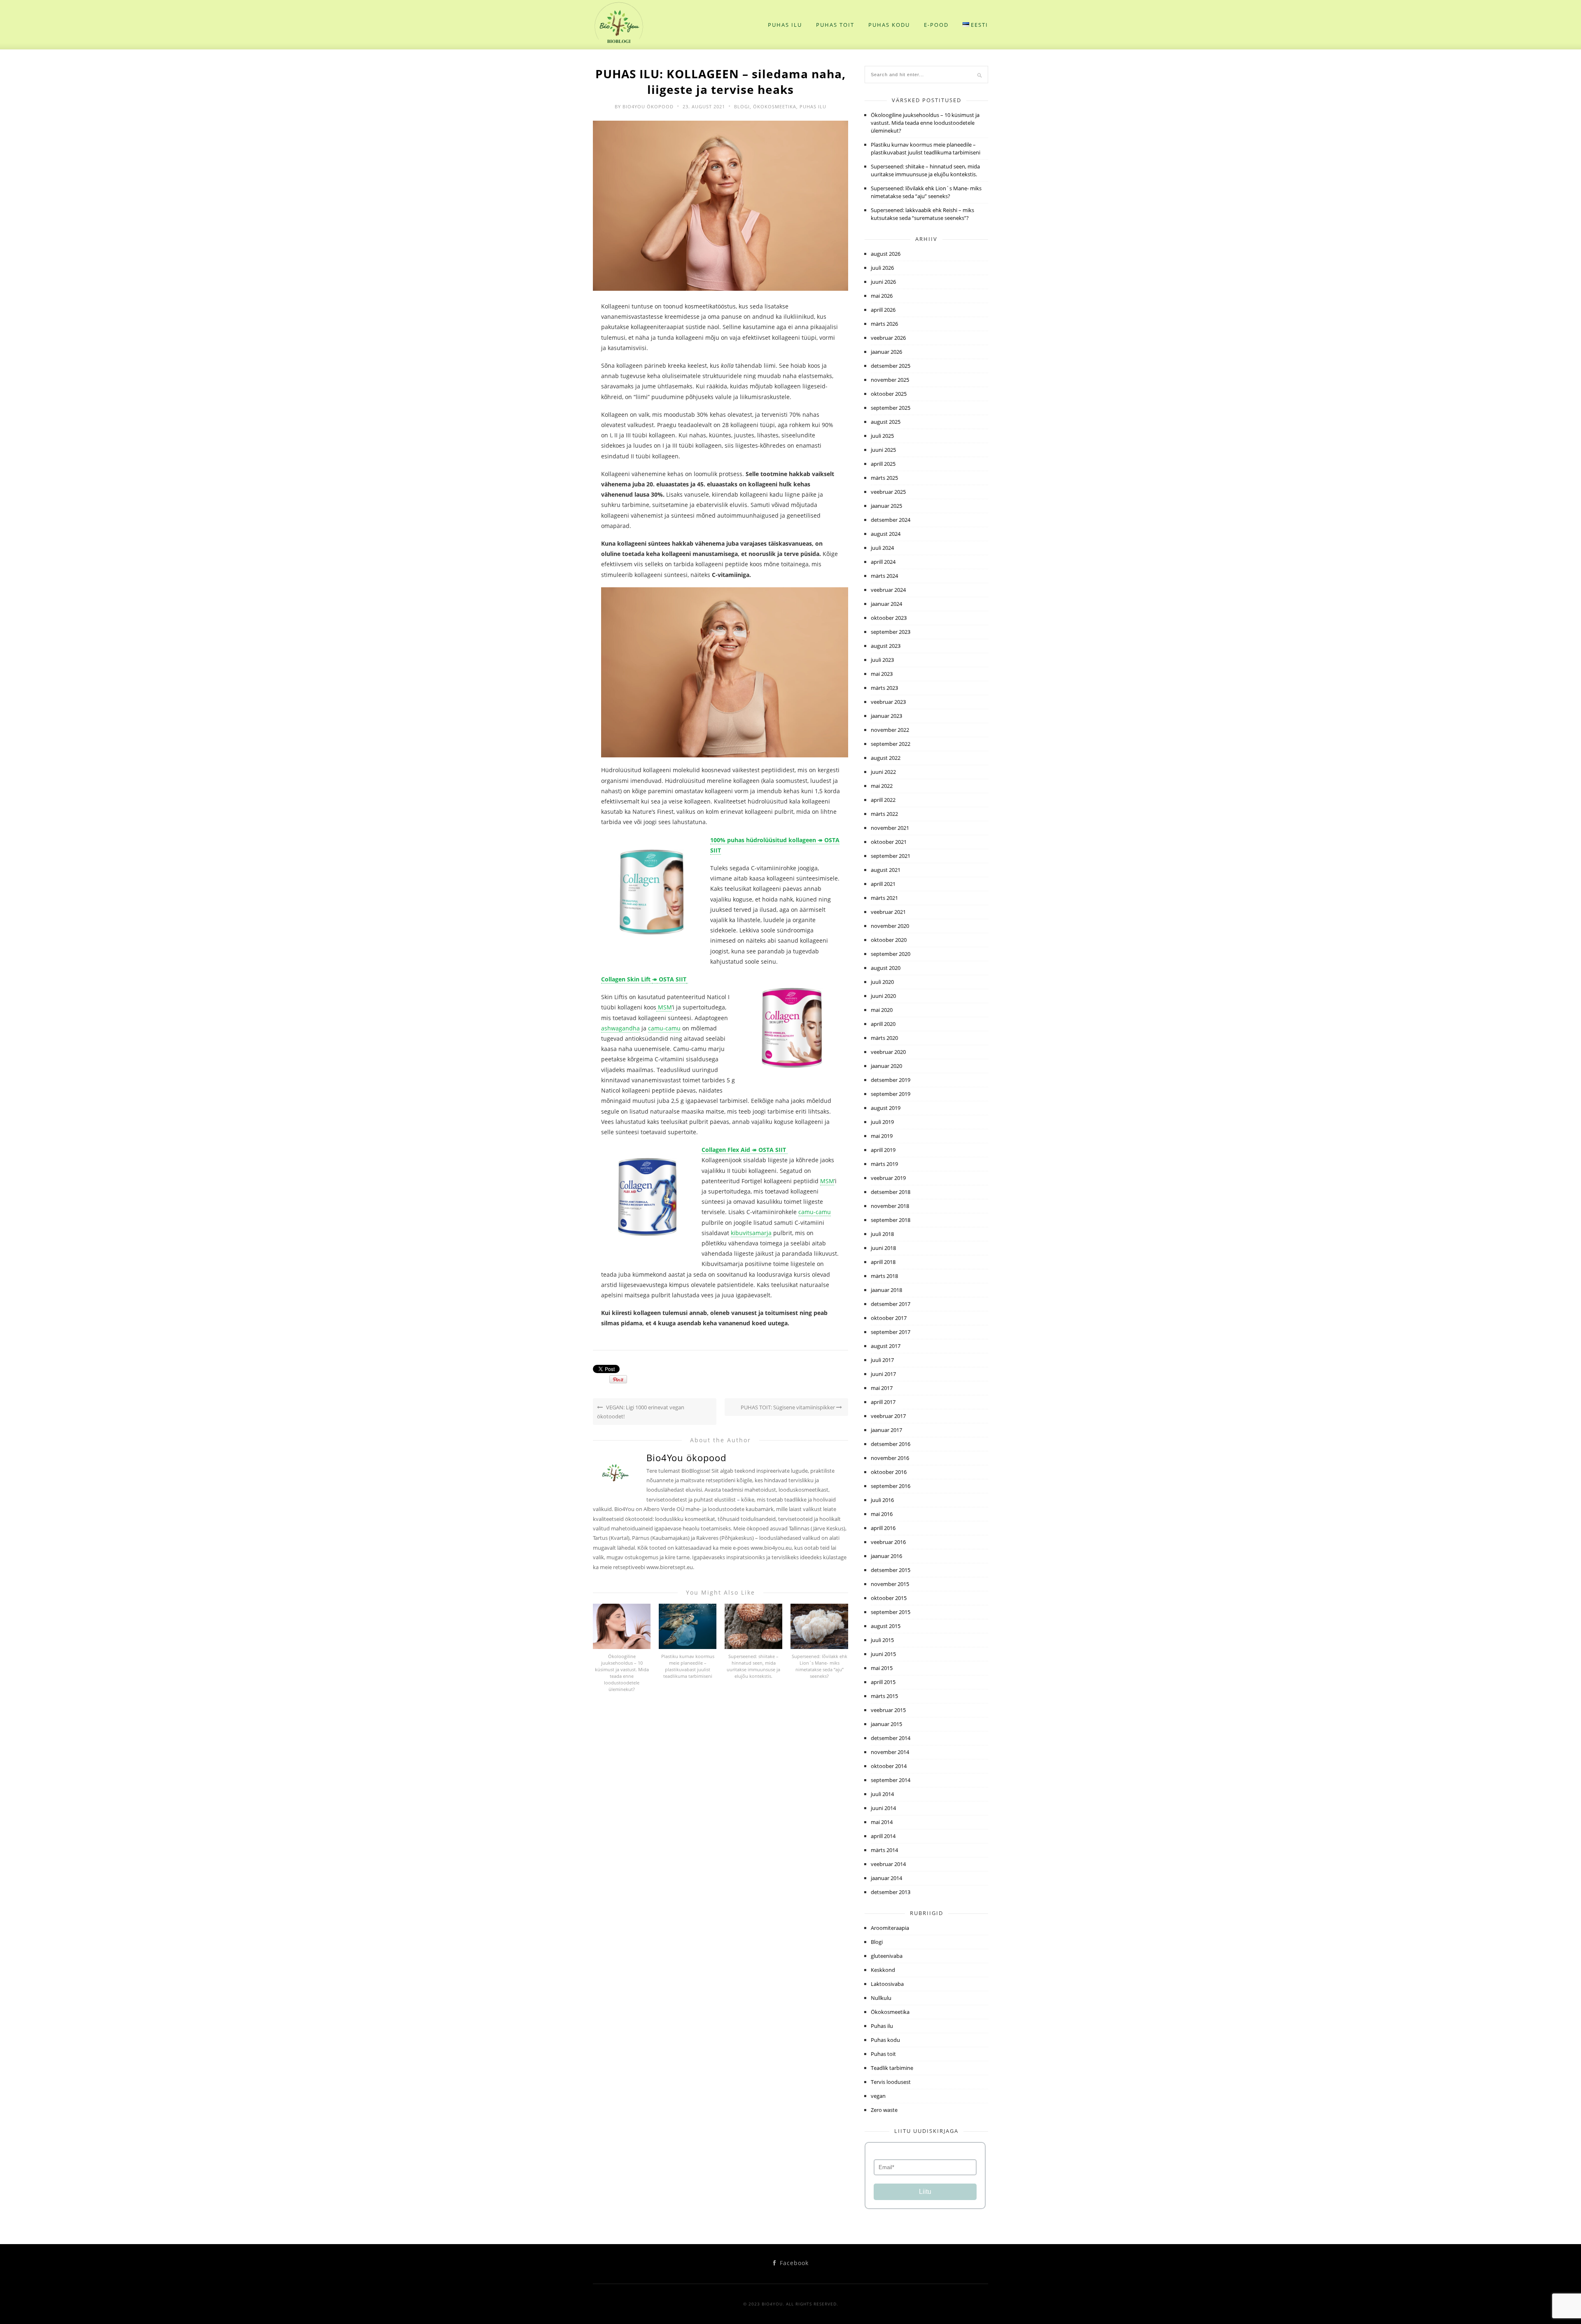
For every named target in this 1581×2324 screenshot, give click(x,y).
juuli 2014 (882, 1794)
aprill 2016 (883, 1528)
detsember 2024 (891, 520)
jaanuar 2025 (886, 506)
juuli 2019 (882, 1122)
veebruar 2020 (888, 1052)
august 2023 (886, 646)
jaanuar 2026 (886, 352)
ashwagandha (620, 1028)
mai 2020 (882, 1010)
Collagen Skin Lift (627, 979)
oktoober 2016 (889, 1472)
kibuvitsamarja (751, 1233)
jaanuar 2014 (886, 1878)
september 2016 (891, 1486)
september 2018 (891, 1220)
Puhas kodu (889, 25)
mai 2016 (882, 1514)
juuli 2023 (882, 660)
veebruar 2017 (888, 1416)
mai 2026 (882, 296)
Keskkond (883, 1970)
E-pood (936, 25)
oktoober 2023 (889, 618)
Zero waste (884, 2110)
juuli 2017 (882, 1360)
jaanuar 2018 (886, 1290)
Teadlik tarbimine (892, 2068)
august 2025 (886, 422)
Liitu (925, 2192)
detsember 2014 (891, 1738)
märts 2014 (884, 1850)
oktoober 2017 (889, 1318)
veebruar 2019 (888, 1178)
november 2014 (890, 1752)
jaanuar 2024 (886, 604)
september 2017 (891, 1332)
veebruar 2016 (888, 1542)
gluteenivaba (887, 1956)
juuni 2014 (883, 1808)
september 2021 (891, 856)
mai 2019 (882, 1136)
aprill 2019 (883, 1150)
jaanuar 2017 (886, 1430)
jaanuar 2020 (886, 1066)
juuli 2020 (882, 982)
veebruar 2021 (888, 912)
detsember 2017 (891, 1304)
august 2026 (886, 254)
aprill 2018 (883, 1262)
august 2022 (886, 758)
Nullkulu (881, 1998)
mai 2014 (882, 1822)
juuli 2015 (882, 1640)
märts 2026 (884, 324)
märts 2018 (884, 1276)
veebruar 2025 (888, 492)
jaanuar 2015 (886, 1724)
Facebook (793, 2263)
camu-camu (664, 1028)
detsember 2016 (891, 1444)
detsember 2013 (891, 1892)
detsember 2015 (891, 1570)
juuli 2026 (882, 268)
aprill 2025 (883, 464)
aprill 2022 (883, 800)
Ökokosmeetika (775, 106)
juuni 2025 (883, 450)
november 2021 (890, 828)
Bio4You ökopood (648, 106)
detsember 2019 (891, 1080)
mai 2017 (882, 1388)
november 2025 (890, 380)
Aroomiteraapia (890, 1928)
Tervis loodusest (891, 2082)
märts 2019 (884, 1164)
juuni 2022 (883, 772)
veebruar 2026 (888, 338)
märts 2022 (884, 814)
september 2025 (891, 408)
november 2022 (890, 730)
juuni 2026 (883, 282)
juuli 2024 (882, 548)
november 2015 (890, 1584)
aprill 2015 (883, 1682)
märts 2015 (884, 1696)
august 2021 (886, 870)
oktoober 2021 (889, 842)
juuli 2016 (882, 1500)
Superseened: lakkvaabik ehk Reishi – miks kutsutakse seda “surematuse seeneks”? (922, 214)
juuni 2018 (883, 1248)
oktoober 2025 (889, 394)
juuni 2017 (883, 1374)
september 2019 (891, 1094)
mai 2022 (882, 786)
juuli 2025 (882, 436)
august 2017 (886, 1346)
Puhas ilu (785, 25)
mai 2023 (882, 674)
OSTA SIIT (672, 979)
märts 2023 (884, 688)
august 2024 (886, 534)
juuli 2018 (882, 1234)
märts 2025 (884, 478)
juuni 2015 (883, 1654)
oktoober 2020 (889, 940)
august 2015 (886, 1626)
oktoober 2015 (889, 1598)
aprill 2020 (883, 1024)
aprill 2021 (883, 884)
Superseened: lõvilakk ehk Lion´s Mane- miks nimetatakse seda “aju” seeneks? (820, 1666)
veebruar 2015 (888, 1710)
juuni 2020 (883, 996)
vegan (878, 2096)
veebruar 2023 (888, 702)
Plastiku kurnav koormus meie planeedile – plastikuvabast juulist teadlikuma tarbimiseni (688, 1666)
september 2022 (891, 744)
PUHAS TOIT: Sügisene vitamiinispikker (788, 1407)
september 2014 (891, 1780)
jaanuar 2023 (886, 716)
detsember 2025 (891, 366)
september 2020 (891, 954)
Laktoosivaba (887, 1984)
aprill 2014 (883, 1836)
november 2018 (890, 1206)
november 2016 (890, 1458)
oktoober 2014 (889, 1766)
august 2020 (886, 968)
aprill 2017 (883, 1402)
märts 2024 (884, 576)
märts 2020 (884, 1038)
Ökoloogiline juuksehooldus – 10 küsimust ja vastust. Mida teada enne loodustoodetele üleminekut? (622, 1673)
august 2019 (886, 1108)
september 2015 (891, 1612)
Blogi (742, 106)
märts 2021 (884, 898)
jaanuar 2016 (886, 1556)
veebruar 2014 (888, 1864)
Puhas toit (835, 25)
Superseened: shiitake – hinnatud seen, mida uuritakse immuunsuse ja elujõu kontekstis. (753, 1666)
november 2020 (890, 926)
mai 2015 (882, 1668)
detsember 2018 (891, 1192)
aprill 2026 (883, 310)
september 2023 (891, 632)
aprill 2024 (883, 562)
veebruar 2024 (888, 590)
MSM (664, 1007)
